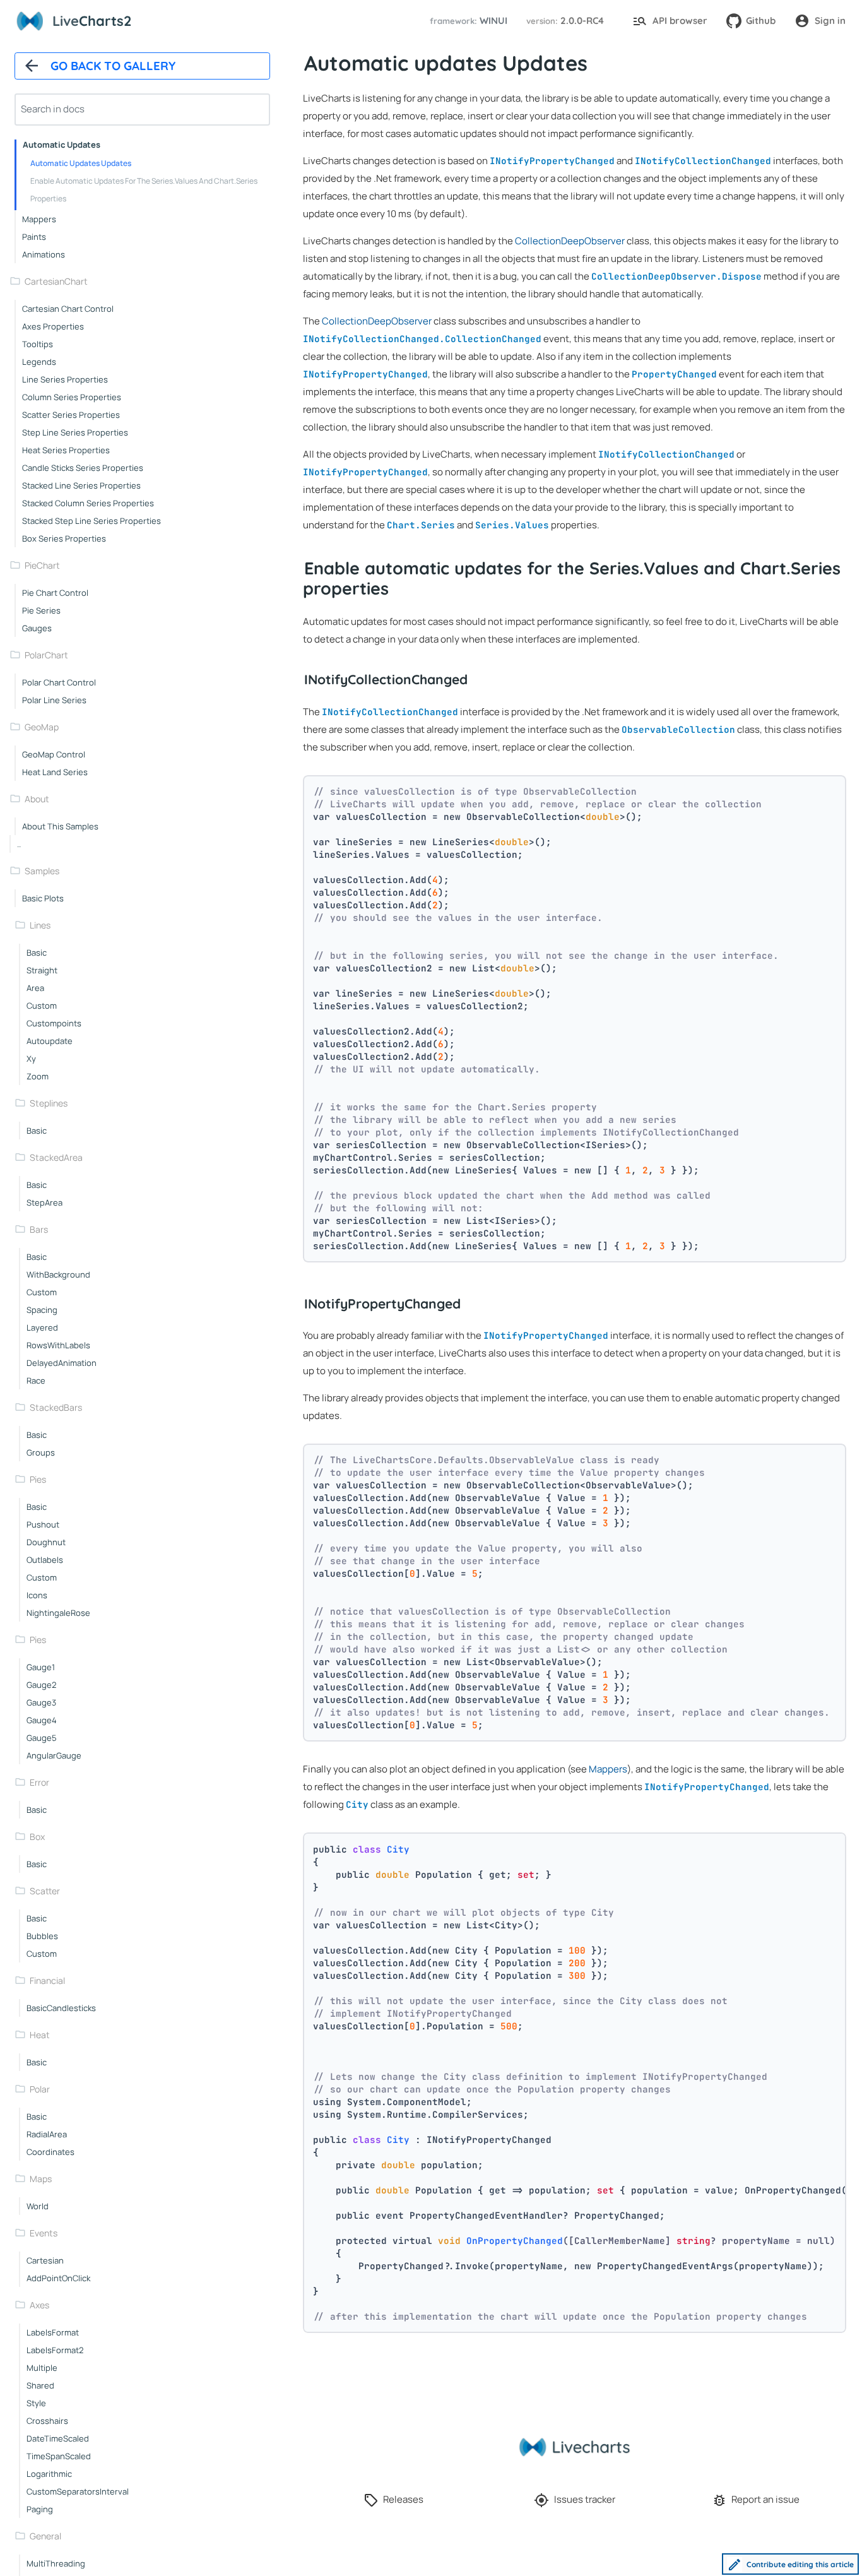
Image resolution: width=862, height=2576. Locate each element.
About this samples (60, 826)
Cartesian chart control (68, 309)
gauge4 (42, 1720)
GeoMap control (54, 754)
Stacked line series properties (81, 485)
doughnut (46, 1542)
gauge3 (41, 1702)
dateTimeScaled (58, 2438)
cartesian (45, 2260)
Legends (39, 362)
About (37, 799)
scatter (45, 1891)
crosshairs (47, 2421)
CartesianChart (56, 281)
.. (19, 844)
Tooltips (38, 344)
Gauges (37, 628)
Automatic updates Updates (81, 163)
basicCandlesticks (61, 2008)
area (35, 988)
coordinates (50, 2152)
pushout (43, 1524)
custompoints (54, 1023)
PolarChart (46, 655)
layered (42, 1327)
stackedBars (56, 1407)
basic (37, 953)
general (45, 2536)
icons (37, 1595)
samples (42, 871)
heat (40, 2035)
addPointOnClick (58, 2278)
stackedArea (56, 1157)
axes (39, 2305)
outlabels (45, 1560)
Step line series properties (75, 432)
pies (38, 1479)
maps (41, 2179)
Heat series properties (66, 450)
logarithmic (49, 2474)
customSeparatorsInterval (78, 2491)
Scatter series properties (71, 415)
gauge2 (41, 1685)
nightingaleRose (58, 1613)
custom (42, 1006)
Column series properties (72, 397)
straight (42, 970)
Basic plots (43, 898)
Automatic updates (62, 145)
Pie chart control (55, 593)
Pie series (41, 610)
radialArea (47, 2134)
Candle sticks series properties (83, 468)
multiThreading (56, 2563)
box (37, 1837)
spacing (42, 1310)
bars (39, 1229)
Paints (34, 237)
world (38, 2206)
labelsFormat (53, 2332)
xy (31, 1059)
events (44, 2233)
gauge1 (41, 1667)
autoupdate (50, 1041)
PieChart (42, 565)
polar (40, 2089)
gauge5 (42, 1738)
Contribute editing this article (800, 2564)
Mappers (39, 219)
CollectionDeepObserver (570, 241)
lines (40, 925)
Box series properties (64, 538)
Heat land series (55, 772)
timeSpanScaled (59, 2456)
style (36, 2403)
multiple (42, 2368)
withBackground (58, 1274)
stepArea (44, 1202)
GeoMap (42, 727)
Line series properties (65, 379)
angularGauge (54, 1755)
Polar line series (54, 700)
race (36, 1380)
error (39, 1782)
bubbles (42, 1936)
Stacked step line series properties (92, 521)
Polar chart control (59, 682)
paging (40, 2509)
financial (47, 1980)
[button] (467, 21)
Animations (44, 254)
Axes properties (53, 326)
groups (41, 1452)
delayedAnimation (62, 1363)
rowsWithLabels (58, 1345)
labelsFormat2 (55, 2350)
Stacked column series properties (88, 503)
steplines (49, 1103)
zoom (38, 1076)
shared (40, 2385)
